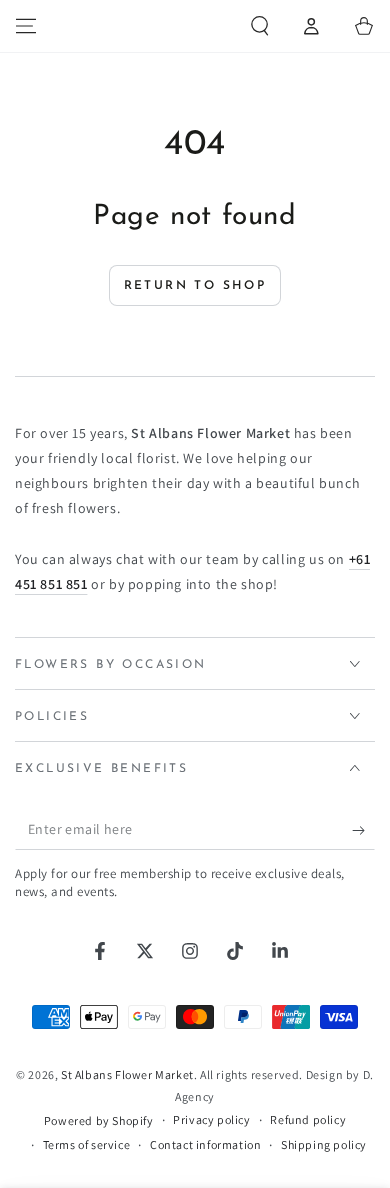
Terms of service (87, 1144)
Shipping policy (324, 1144)
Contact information (205, 1144)
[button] (260, 26)
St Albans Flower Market (127, 1074)
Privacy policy (211, 1119)
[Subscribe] (363, 830)
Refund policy (308, 1119)
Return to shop (195, 286)
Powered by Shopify (99, 1120)
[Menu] (26, 26)
